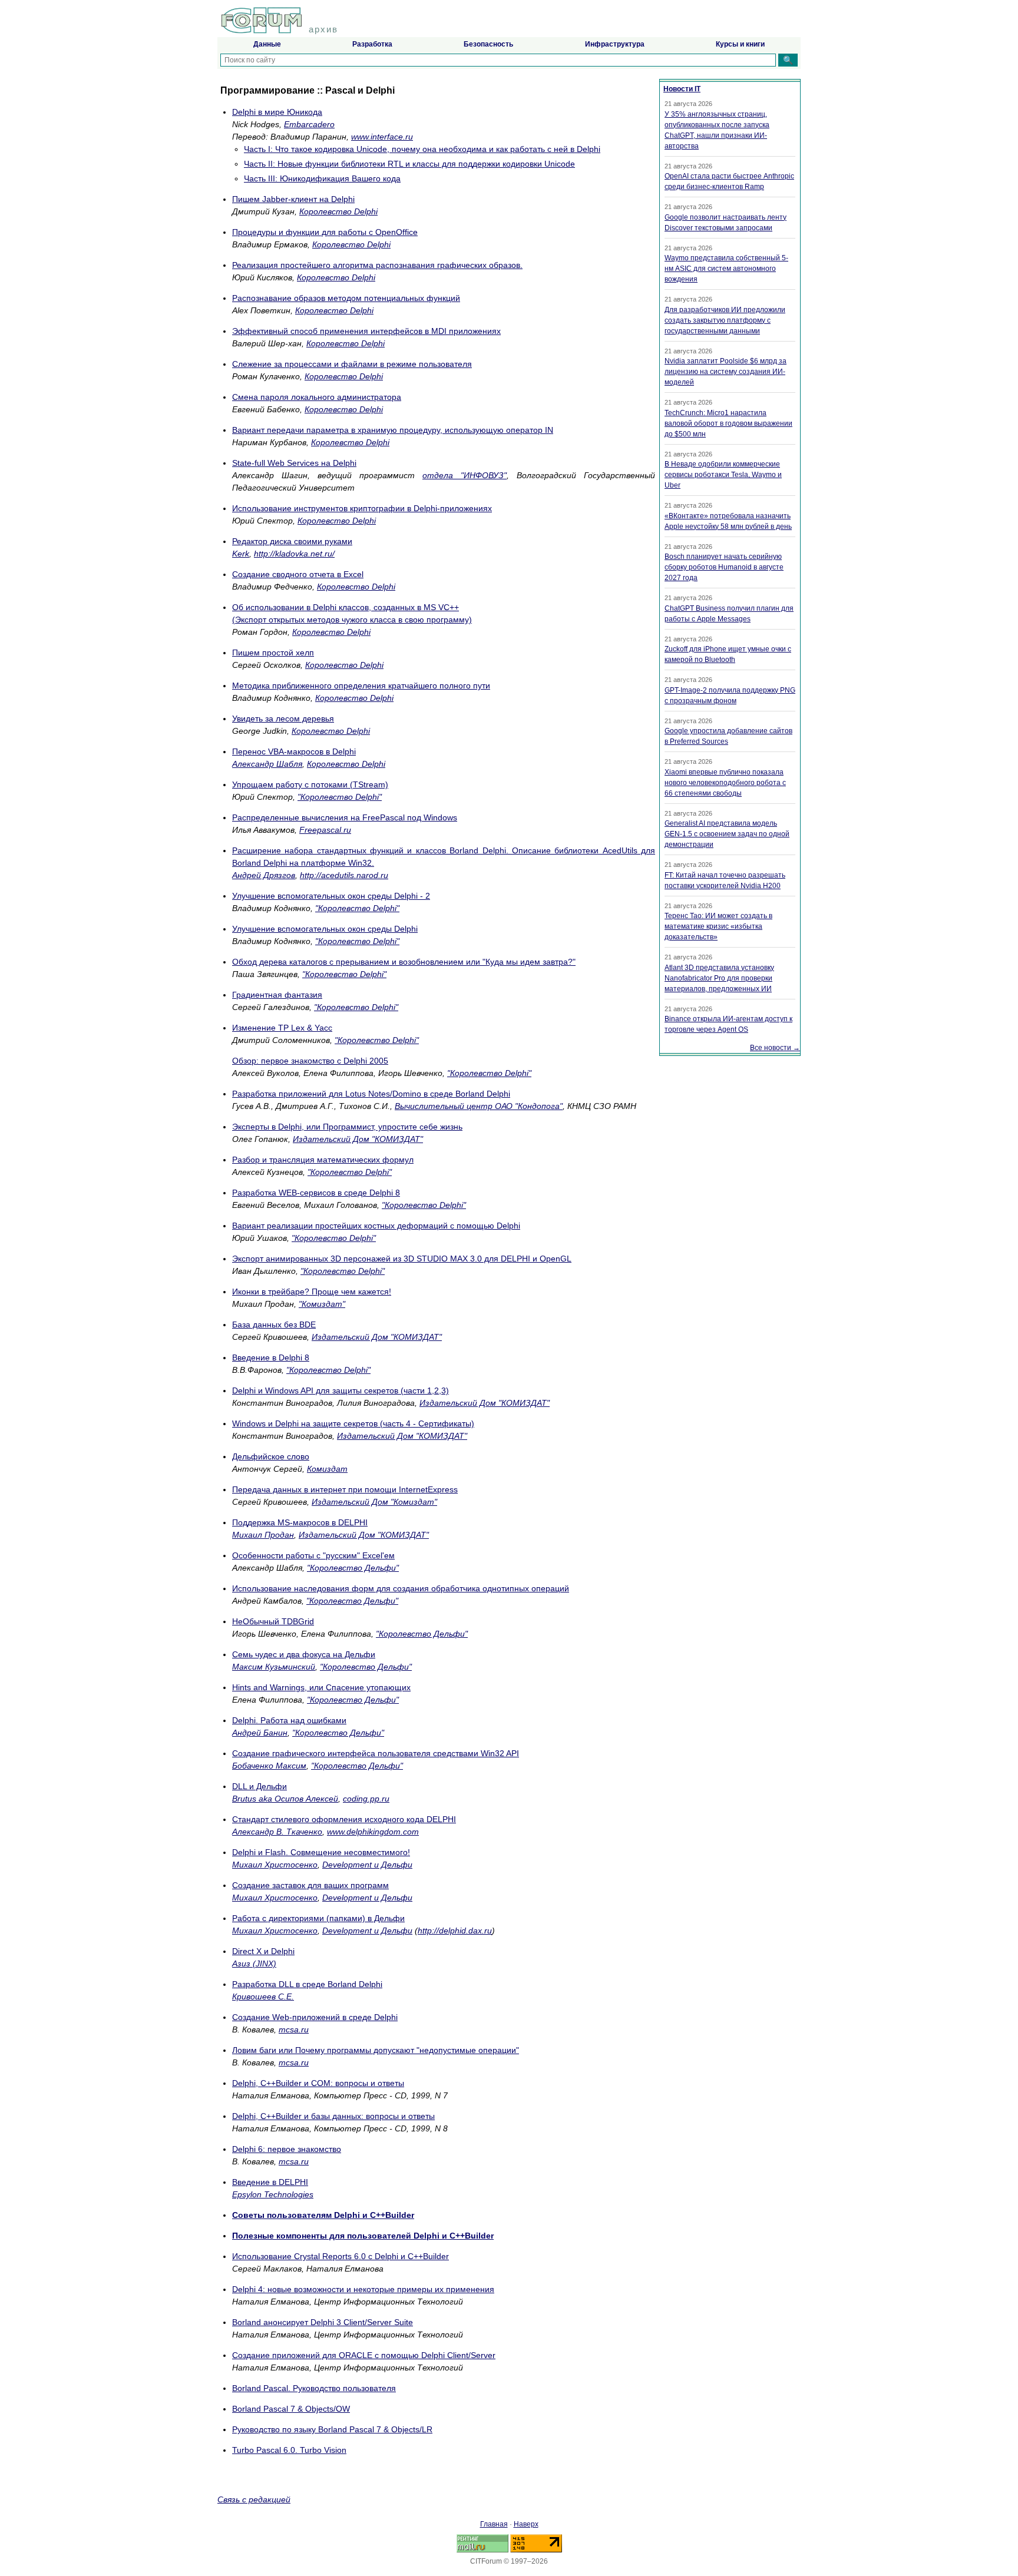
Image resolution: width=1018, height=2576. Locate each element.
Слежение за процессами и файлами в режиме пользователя (352, 364)
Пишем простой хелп (273, 653)
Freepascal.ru (325, 830)
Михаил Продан (263, 1535)
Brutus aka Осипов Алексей (285, 1799)
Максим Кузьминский (274, 1667)
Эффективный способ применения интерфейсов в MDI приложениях (366, 331)
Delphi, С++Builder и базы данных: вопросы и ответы (333, 2116)
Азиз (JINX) (254, 1964)
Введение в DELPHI (270, 2182)
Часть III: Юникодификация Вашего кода (322, 178)
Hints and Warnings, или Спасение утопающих (321, 1687)
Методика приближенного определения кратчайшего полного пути (361, 686)
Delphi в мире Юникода (277, 112)
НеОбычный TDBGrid (273, 1621)
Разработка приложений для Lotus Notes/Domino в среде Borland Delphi (371, 1094)
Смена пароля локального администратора (317, 397)
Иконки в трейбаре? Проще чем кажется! (312, 1292)
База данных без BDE (274, 1325)
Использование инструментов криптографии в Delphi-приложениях (362, 508)
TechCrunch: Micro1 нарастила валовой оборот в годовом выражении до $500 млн (728, 423)
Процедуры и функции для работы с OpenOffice (325, 232)
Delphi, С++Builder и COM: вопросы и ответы (318, 2083)
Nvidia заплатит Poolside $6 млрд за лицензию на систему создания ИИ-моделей (726, 372)
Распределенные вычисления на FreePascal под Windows (345, 817)
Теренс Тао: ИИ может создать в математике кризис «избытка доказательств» (718, 926)
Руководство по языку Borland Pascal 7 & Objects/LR (332, 2429)
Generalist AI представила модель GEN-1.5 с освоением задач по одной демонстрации (727, 834)
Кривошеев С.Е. (263, 1996)
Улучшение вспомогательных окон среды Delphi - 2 (331, 896)
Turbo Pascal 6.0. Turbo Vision (289, 2450)
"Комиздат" (322, 1304)
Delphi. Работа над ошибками (289, 1720)
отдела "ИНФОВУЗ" (465, 475)
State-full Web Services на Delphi (294, 463)
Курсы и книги (740, 44)
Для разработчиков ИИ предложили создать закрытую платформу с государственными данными (725, 320)
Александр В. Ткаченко (277, 1832)
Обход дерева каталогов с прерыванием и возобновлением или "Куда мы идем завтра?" (404, 962)
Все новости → (775, 1048)
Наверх (526, 2524)
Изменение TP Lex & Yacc (282, 1028)
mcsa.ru (294, 2029)
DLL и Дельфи (260, 1786)
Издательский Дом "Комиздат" (374, 1502)
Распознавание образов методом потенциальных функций (346, 298)
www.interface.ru (382, 137)
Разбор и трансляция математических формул (323, 1160)
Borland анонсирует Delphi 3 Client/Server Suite (323, 2322)
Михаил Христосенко (275, 1865)
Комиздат (327, 1469)
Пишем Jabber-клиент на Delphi (293, 199)
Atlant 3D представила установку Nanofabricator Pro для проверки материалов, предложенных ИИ (719, 978)
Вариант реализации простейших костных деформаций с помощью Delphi (376, 1226)
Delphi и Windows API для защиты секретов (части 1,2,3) (341, 1390)
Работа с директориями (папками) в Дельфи (318, 1918)
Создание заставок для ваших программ (310, 1885)
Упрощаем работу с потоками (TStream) (310, 784)
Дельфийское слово (271, 1456)
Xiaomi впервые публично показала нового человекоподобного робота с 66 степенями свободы (725, 783)
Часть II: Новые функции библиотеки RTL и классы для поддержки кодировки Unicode (409, 164)
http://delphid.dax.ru (455, 1931)
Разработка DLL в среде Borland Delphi (307, 1984)
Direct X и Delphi (263, 1951)
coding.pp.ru (366, 1799)
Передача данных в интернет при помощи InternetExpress (345, 1489)
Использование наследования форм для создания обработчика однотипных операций (401, 1588)
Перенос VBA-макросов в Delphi (294, 751)
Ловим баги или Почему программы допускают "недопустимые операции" (376, 2050)
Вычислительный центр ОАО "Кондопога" (479, 1106)
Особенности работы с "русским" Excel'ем (313, 1555)
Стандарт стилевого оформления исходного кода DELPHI (344, 1819)
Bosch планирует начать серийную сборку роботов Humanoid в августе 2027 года (724, 567)
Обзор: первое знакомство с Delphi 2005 (310, 1061)
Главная (494, 2524)
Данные (267, 44)
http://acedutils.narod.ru (344, 875)
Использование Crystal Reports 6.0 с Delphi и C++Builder (341, 2256)
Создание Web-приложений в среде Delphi (315, 2017)
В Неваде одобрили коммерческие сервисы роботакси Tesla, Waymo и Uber (723, 475)
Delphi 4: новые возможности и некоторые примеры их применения (363, 2289)
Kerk (241, 554)
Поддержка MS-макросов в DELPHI (300, 1522)
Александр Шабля (267, 764)
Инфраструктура (615, 44)
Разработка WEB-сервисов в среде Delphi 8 (316, 1193)
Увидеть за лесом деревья (283, 719)
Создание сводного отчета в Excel (298, 574)
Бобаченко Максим (269, 1766)
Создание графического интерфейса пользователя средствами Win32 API (376, 1753)
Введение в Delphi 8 (271, 1357)
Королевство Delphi (338, 211)
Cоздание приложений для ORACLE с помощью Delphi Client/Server (364, 2355)
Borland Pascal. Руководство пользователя (314, 2388)
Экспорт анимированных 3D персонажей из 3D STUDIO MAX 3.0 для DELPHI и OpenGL (402, 1259)
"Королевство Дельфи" (353, 1568)
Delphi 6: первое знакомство (287, 2149)
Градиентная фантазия (277, 995)
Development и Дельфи (367, 1865)
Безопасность (488, 44)
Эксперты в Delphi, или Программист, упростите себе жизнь (347, 1127)
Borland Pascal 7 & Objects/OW (291, 2409)
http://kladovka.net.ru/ (294, 554)
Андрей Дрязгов (264, 875)
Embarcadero (309, 124)
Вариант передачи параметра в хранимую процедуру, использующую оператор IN (393, 430)
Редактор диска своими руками (292, 541)
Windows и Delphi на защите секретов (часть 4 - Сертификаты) (353, 1423)
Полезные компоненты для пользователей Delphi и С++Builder (363, 2236)
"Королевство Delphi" (340, 797)
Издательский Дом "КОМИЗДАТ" (358, 1139)
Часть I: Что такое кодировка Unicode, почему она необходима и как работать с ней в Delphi (422, 149)
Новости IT (682, 89)
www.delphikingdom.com (373, 1832)
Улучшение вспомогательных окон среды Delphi (325, 929)
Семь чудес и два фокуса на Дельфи (304, 1654)
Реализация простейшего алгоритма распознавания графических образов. (377, 265)
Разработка (372, 44)
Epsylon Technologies (273, 2194)
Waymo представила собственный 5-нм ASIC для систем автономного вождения (726, 269)
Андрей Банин (260, 1733)
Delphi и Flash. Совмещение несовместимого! (321, 1852)
